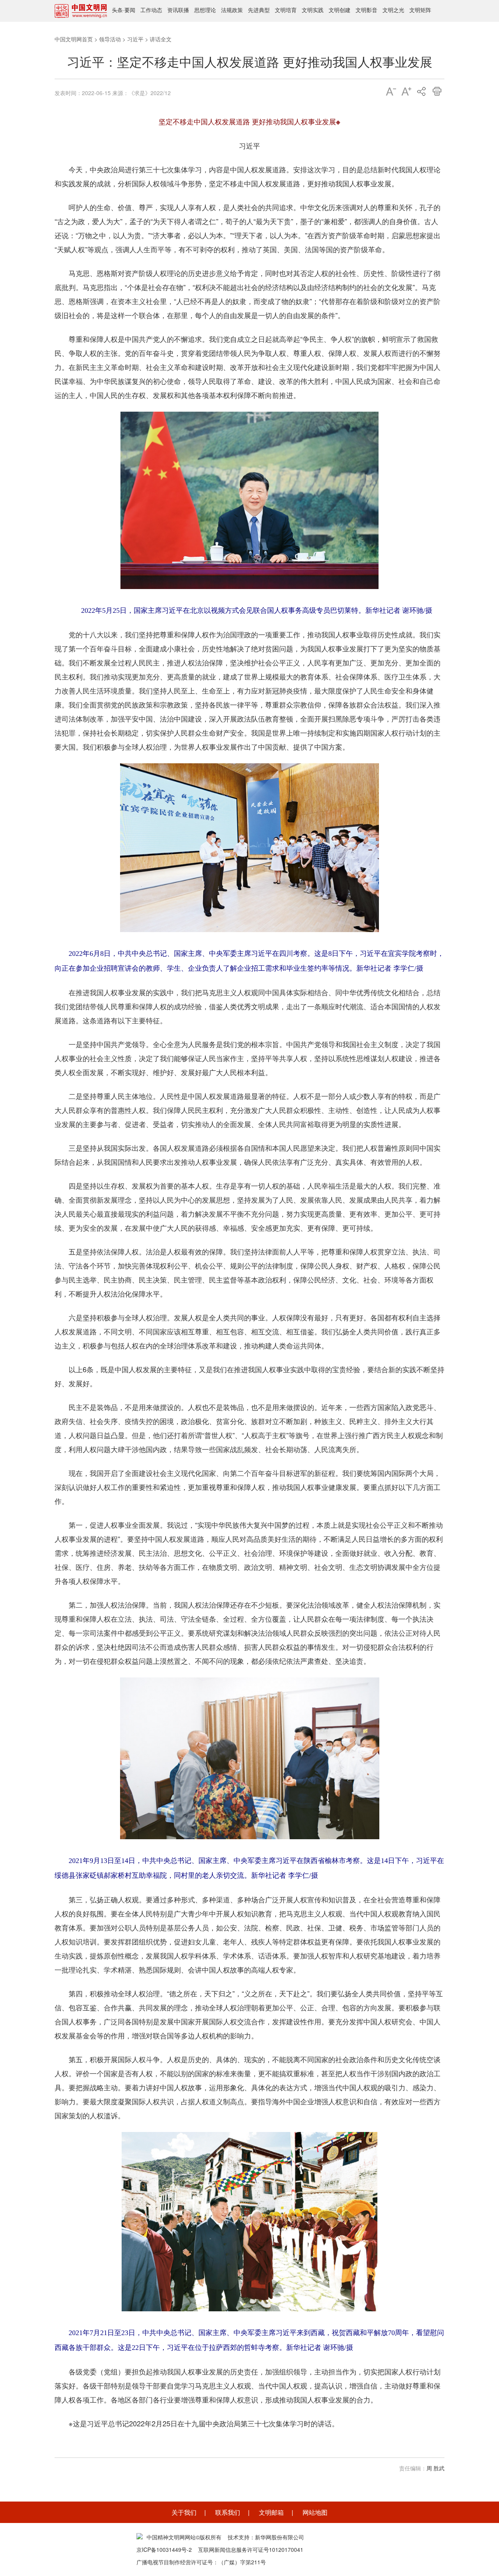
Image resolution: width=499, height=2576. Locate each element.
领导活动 (110, 39)
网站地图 (315, 2512)
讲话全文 (161, 39)
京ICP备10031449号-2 (164, 2549)
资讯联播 (178, 10)
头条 (117, 10)
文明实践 (313, 10)
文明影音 (366, 10)
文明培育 (286, 10)
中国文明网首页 (74, 39)
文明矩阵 (420, 10)
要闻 (130, 10)
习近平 (135, 39)
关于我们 (184, 2512)
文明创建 (340, 10)
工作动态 (151, 10)
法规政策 (232, 10)
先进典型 (259, 10)
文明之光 (393, 10)
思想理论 (205, 10)
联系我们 (228, 2512)
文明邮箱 (271, 2512)
